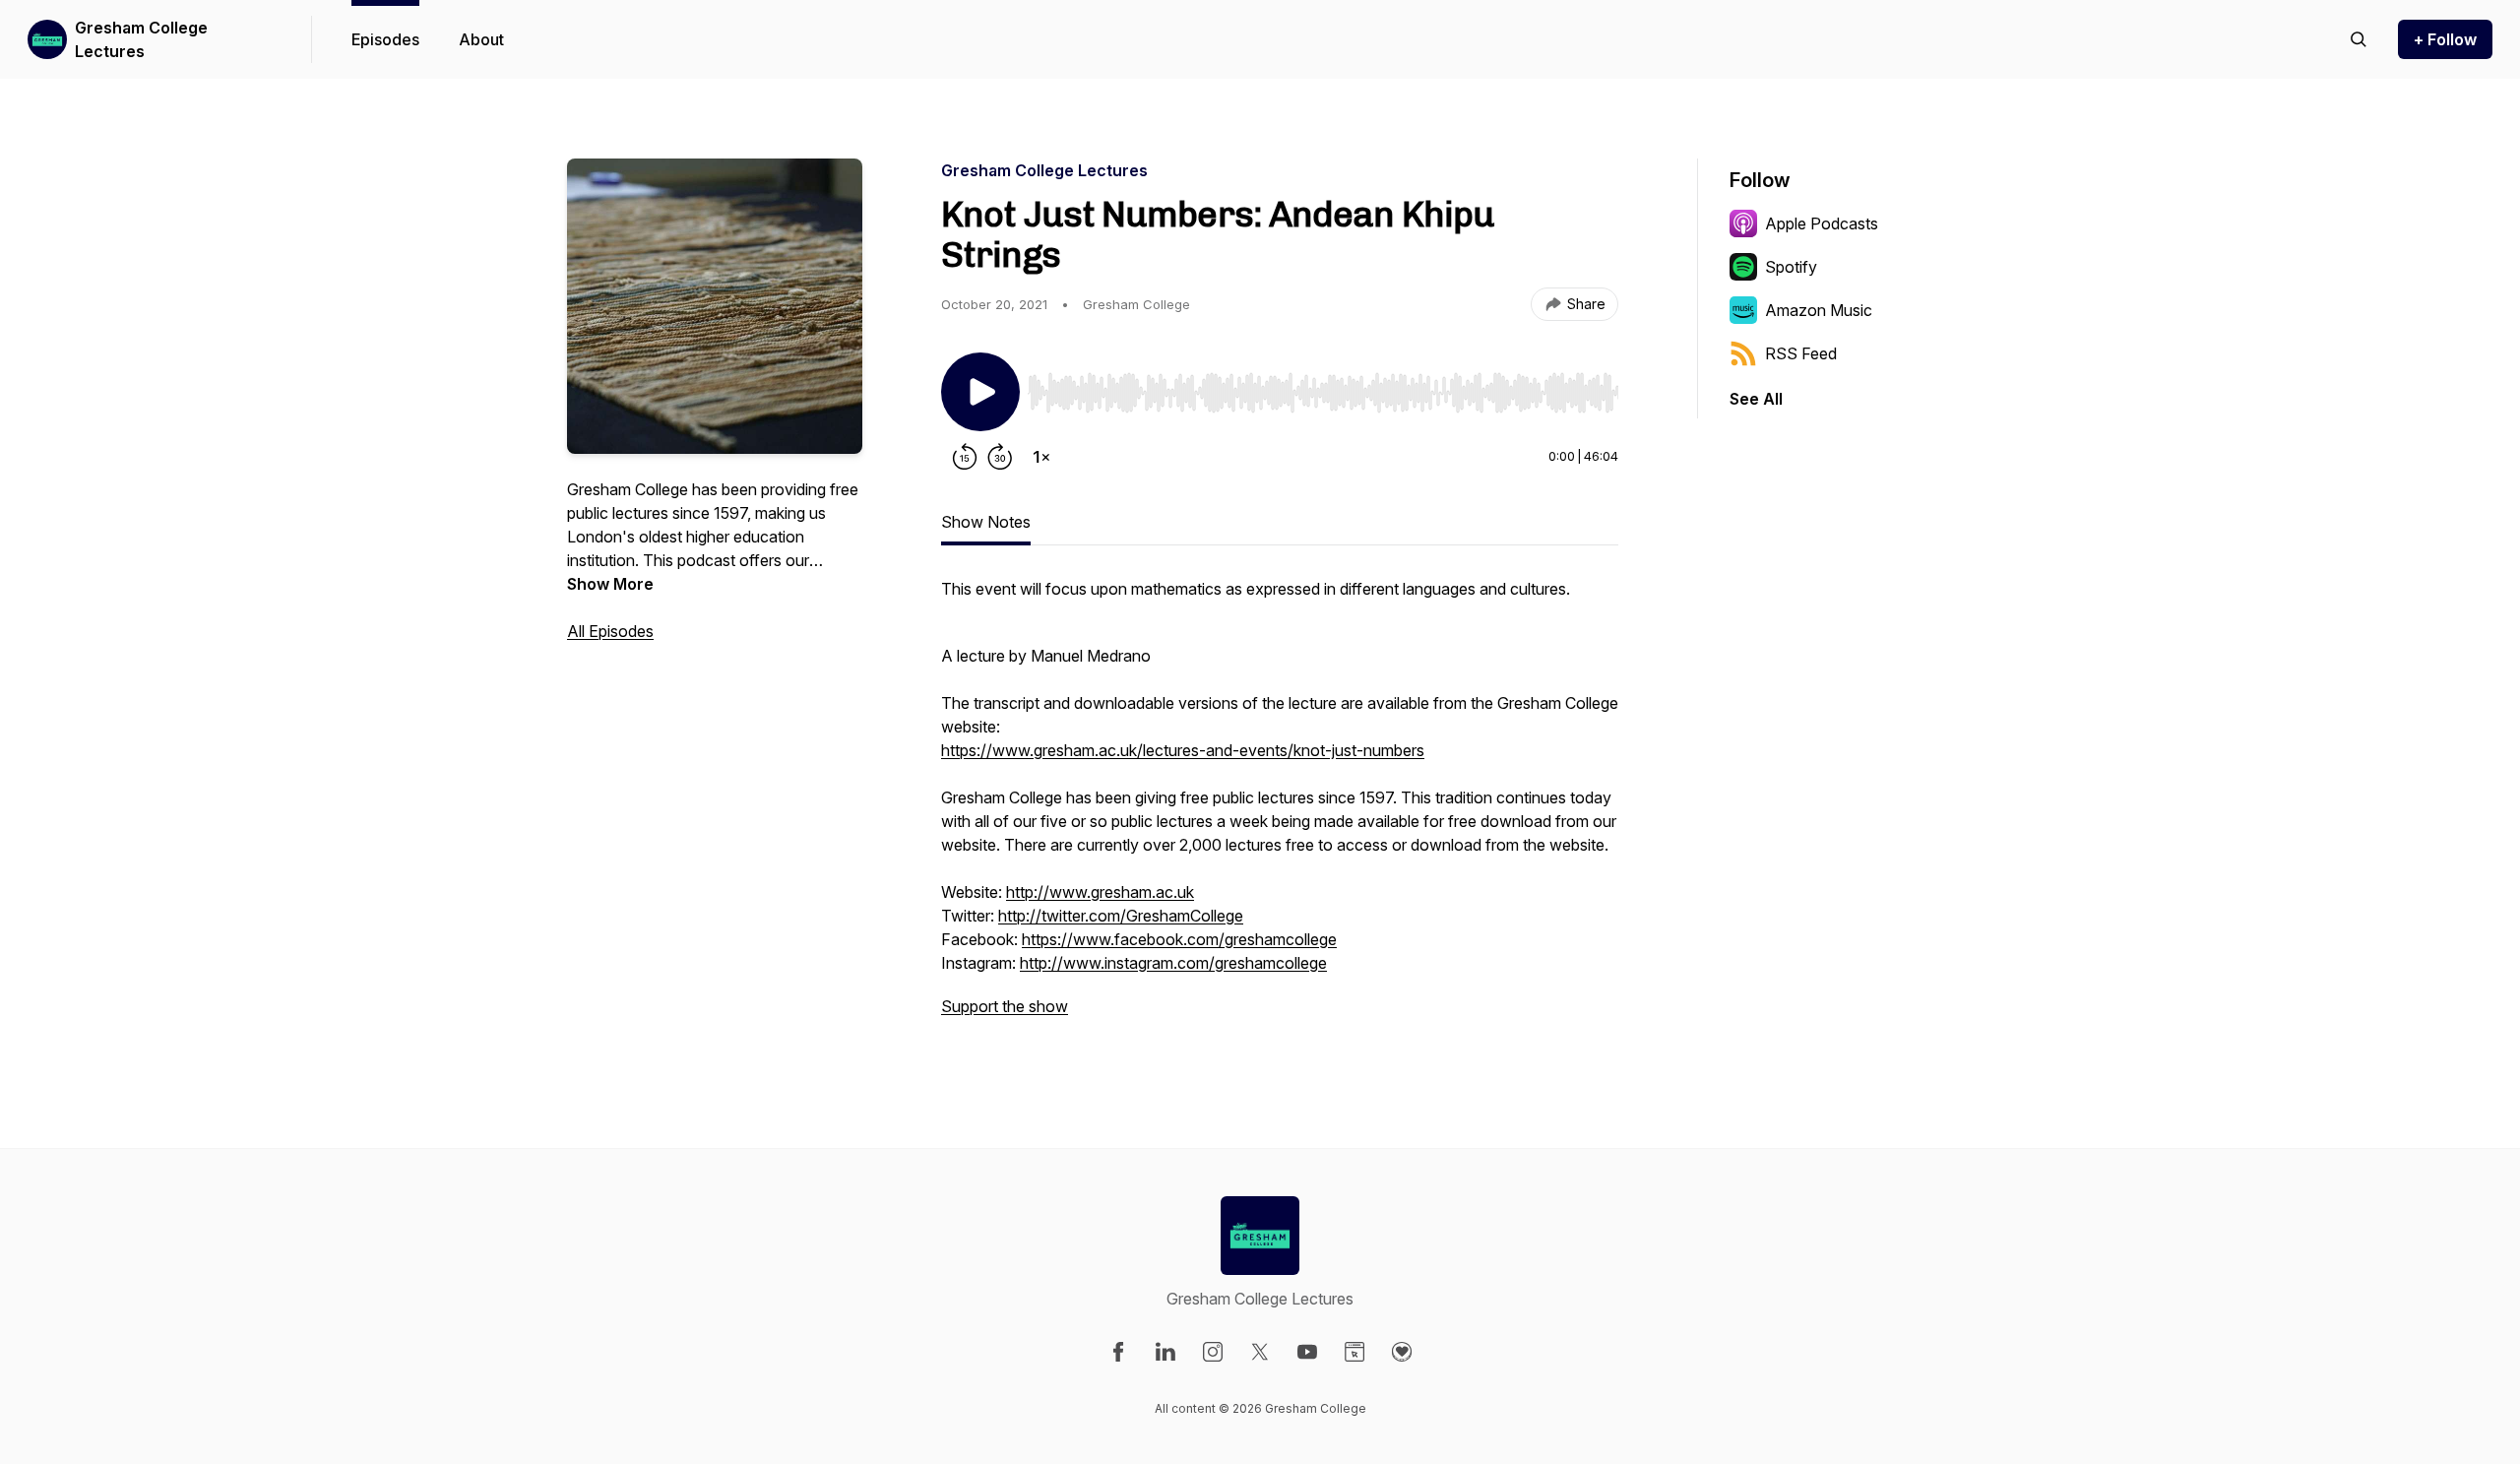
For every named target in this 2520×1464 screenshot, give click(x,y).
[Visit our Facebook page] (1118, 1352)
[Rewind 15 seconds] (965, 457)
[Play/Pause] (980, 392)
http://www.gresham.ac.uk (1100, 892)
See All (1756, 399)
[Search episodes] (2359, 39)
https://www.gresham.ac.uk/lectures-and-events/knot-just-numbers (1183, 750)
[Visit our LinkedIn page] (1165, 1352)
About (481, 39)
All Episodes (610, 631)
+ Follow (2445, 39)
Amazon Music (1819, 310)
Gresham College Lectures (141, 39)
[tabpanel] (1280, 807)
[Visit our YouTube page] (1307, 1352)
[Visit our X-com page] (1260, 1352)
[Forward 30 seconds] (1000, 457)
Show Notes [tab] (986, 522)
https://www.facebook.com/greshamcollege (1179, 939)
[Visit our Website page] (1354, 1352)
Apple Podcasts (1822, 223)
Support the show (1005, 1006)
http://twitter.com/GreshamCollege (1121, 916)
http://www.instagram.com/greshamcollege (1173, 963)
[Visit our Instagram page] (1213, 1352)
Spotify (1791, 267)
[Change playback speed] (1041, 457)
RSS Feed (1801, 353)
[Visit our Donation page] (1402, 1352)
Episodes (385, 39)
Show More (610, 584)
